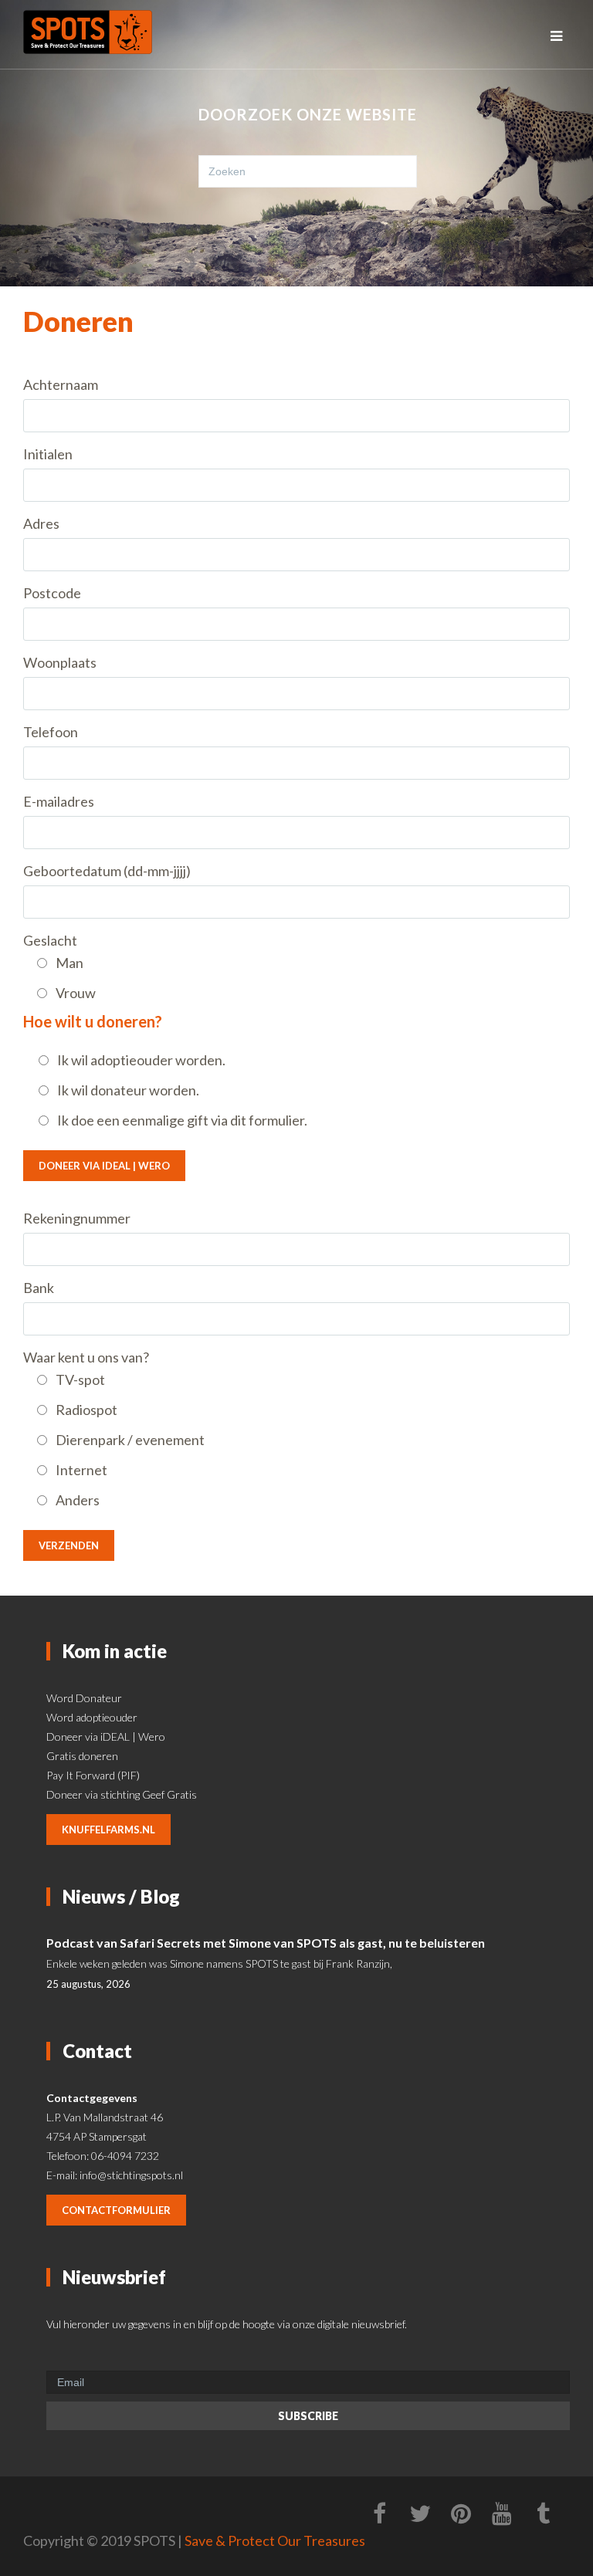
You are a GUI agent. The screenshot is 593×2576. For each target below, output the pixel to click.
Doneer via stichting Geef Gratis (122, 1794)
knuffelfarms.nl (108, 1830)
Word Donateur (84, 1698)
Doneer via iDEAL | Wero (104, 1166)
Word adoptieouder (92, 1717)
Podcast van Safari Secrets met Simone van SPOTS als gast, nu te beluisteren (266, 1943)
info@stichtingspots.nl (131, 2175)
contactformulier (116, 2210)
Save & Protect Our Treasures (275, 2540)
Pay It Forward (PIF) (93, 1775)
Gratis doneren (82, 1756)
